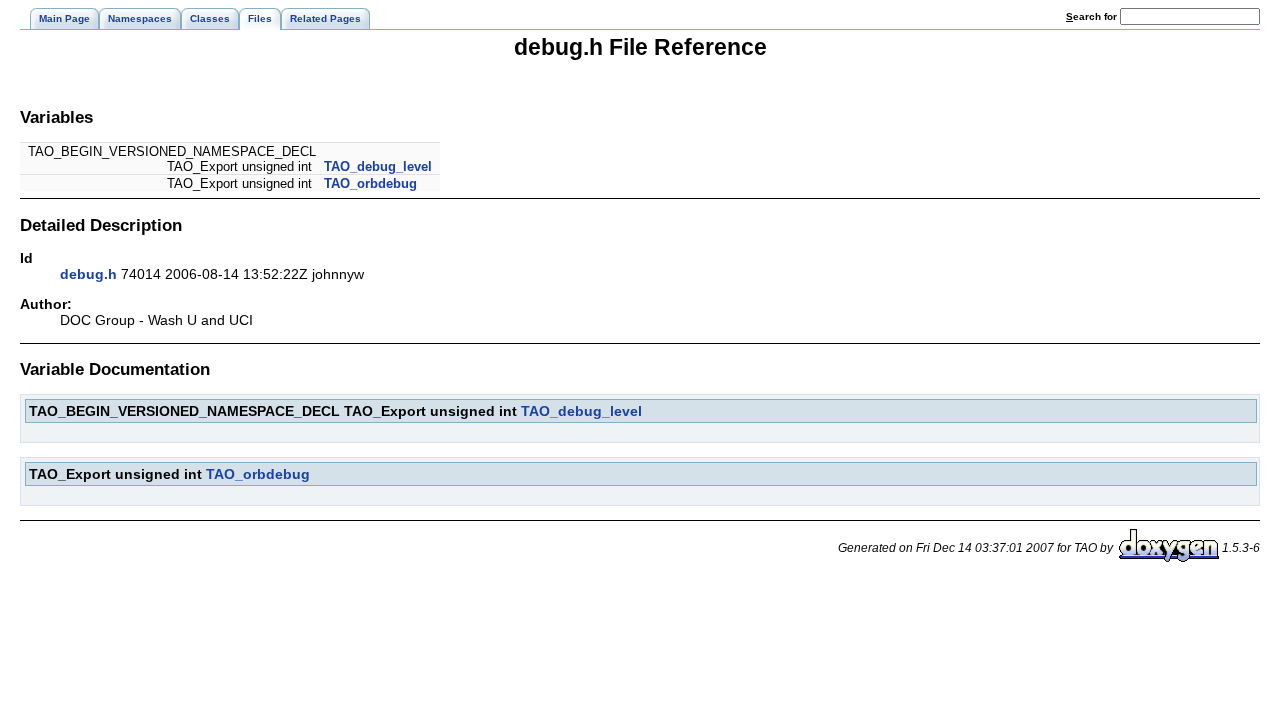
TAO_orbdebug (370, 183)
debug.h (88, 274)
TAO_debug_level (378, 166)
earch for (1093, 16)
